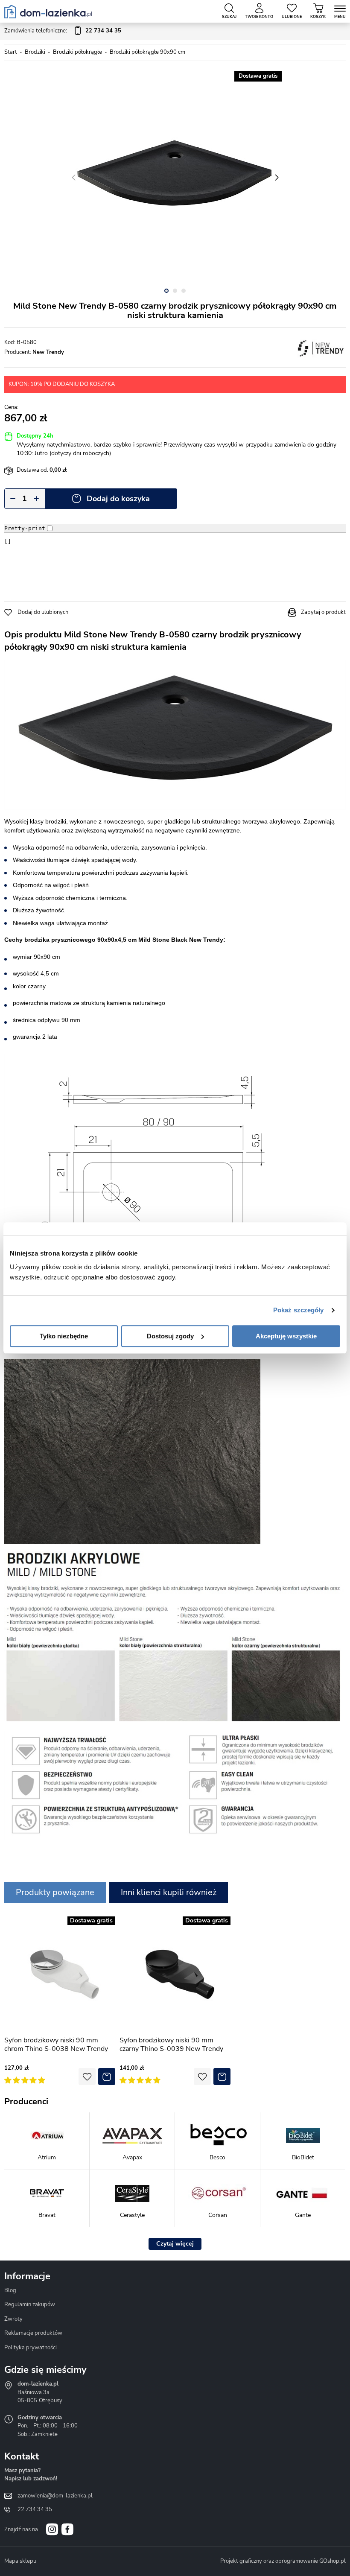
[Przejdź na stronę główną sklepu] (48, 12)
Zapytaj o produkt (323, 612)
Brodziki (35, 52)
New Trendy (48, 352)
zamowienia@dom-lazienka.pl (55, 2496)
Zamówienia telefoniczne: (63, 31)
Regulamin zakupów (30, 2304)
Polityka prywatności (31, 2348)
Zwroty (13, 2319)
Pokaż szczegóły (299, 1310)
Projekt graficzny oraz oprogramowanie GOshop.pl (283, 2561)
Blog (10, 2290)
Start (11, 52)
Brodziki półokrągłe (77, 52)
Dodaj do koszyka (118, 499)
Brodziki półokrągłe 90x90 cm (147, 52)
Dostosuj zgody (170, 1336)
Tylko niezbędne (64, 1336)
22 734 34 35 (35, 2509)
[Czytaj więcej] (175, 2244)
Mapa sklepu (20, 2561)
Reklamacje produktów (33, 2333)
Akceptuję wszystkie (286, 1336)
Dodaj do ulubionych (43, 612)
